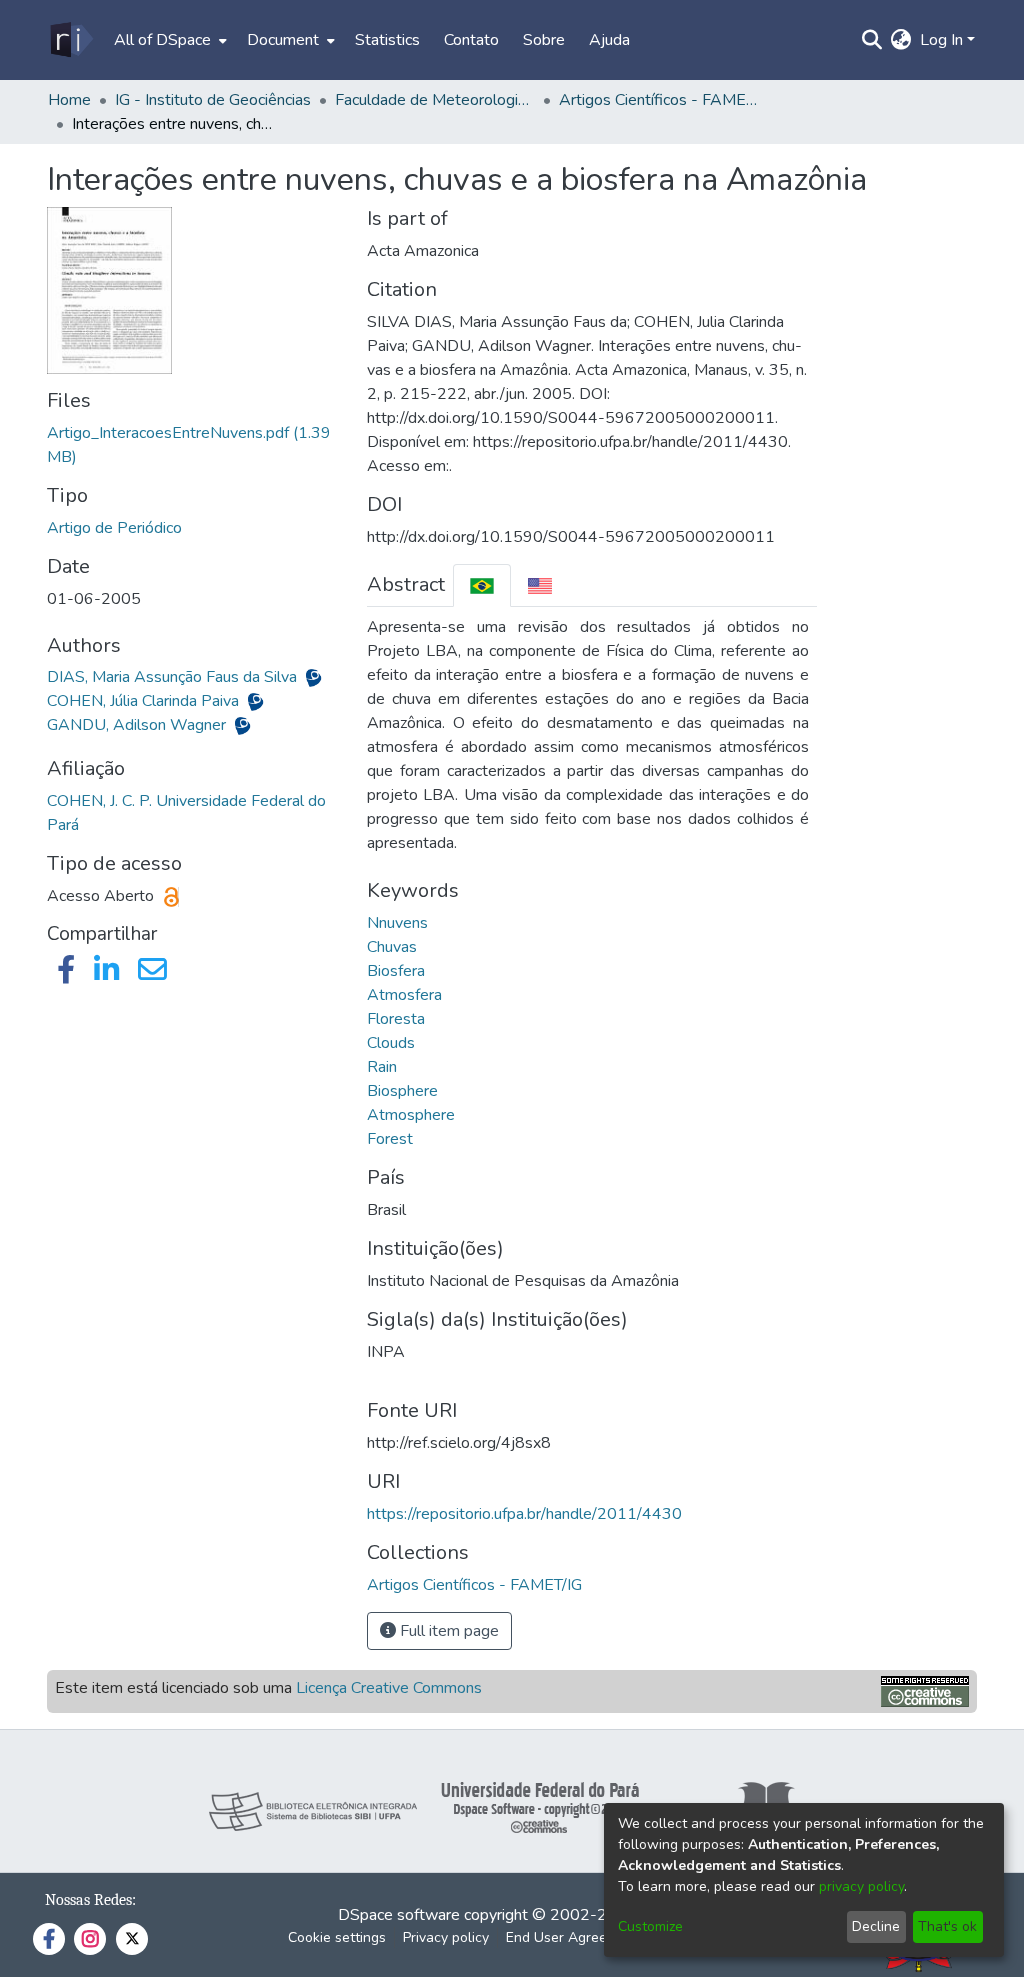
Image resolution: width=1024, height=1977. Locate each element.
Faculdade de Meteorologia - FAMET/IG (435, 100)
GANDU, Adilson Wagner (138, 725)
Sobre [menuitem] (544, 40)
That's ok (947, 1926)
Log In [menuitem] (941, 40)
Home (69, 100)
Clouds (391, 1043)
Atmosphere (411, 1115)
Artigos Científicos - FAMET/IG (659, 100)
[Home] (70, 40)
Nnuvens (397, 923)
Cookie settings (337, 1937)
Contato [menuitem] (471, 40)
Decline (876, 1926)
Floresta (396, 1019)
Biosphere (402, 1091)
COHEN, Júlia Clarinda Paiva (145, 701)
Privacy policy (446, 1937)
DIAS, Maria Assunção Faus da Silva (174, 677)
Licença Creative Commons (389, 1688)
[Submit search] (872, 40)
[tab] (482, 585)
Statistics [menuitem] (387, 40)
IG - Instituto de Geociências (213, 100)
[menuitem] (168, 40)
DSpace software (399, 1915)
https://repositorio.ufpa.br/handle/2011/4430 (524, 1514)
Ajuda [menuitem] (609, 40)
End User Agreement (572, 1937)
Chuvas (392, 947)
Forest (390, 1139)
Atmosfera (404, 995)
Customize (650, 1926)
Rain (382, 1067)
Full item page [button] (447, 1631)
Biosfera (396, 971)
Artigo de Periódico (114, 528)
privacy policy (861, 1886)
